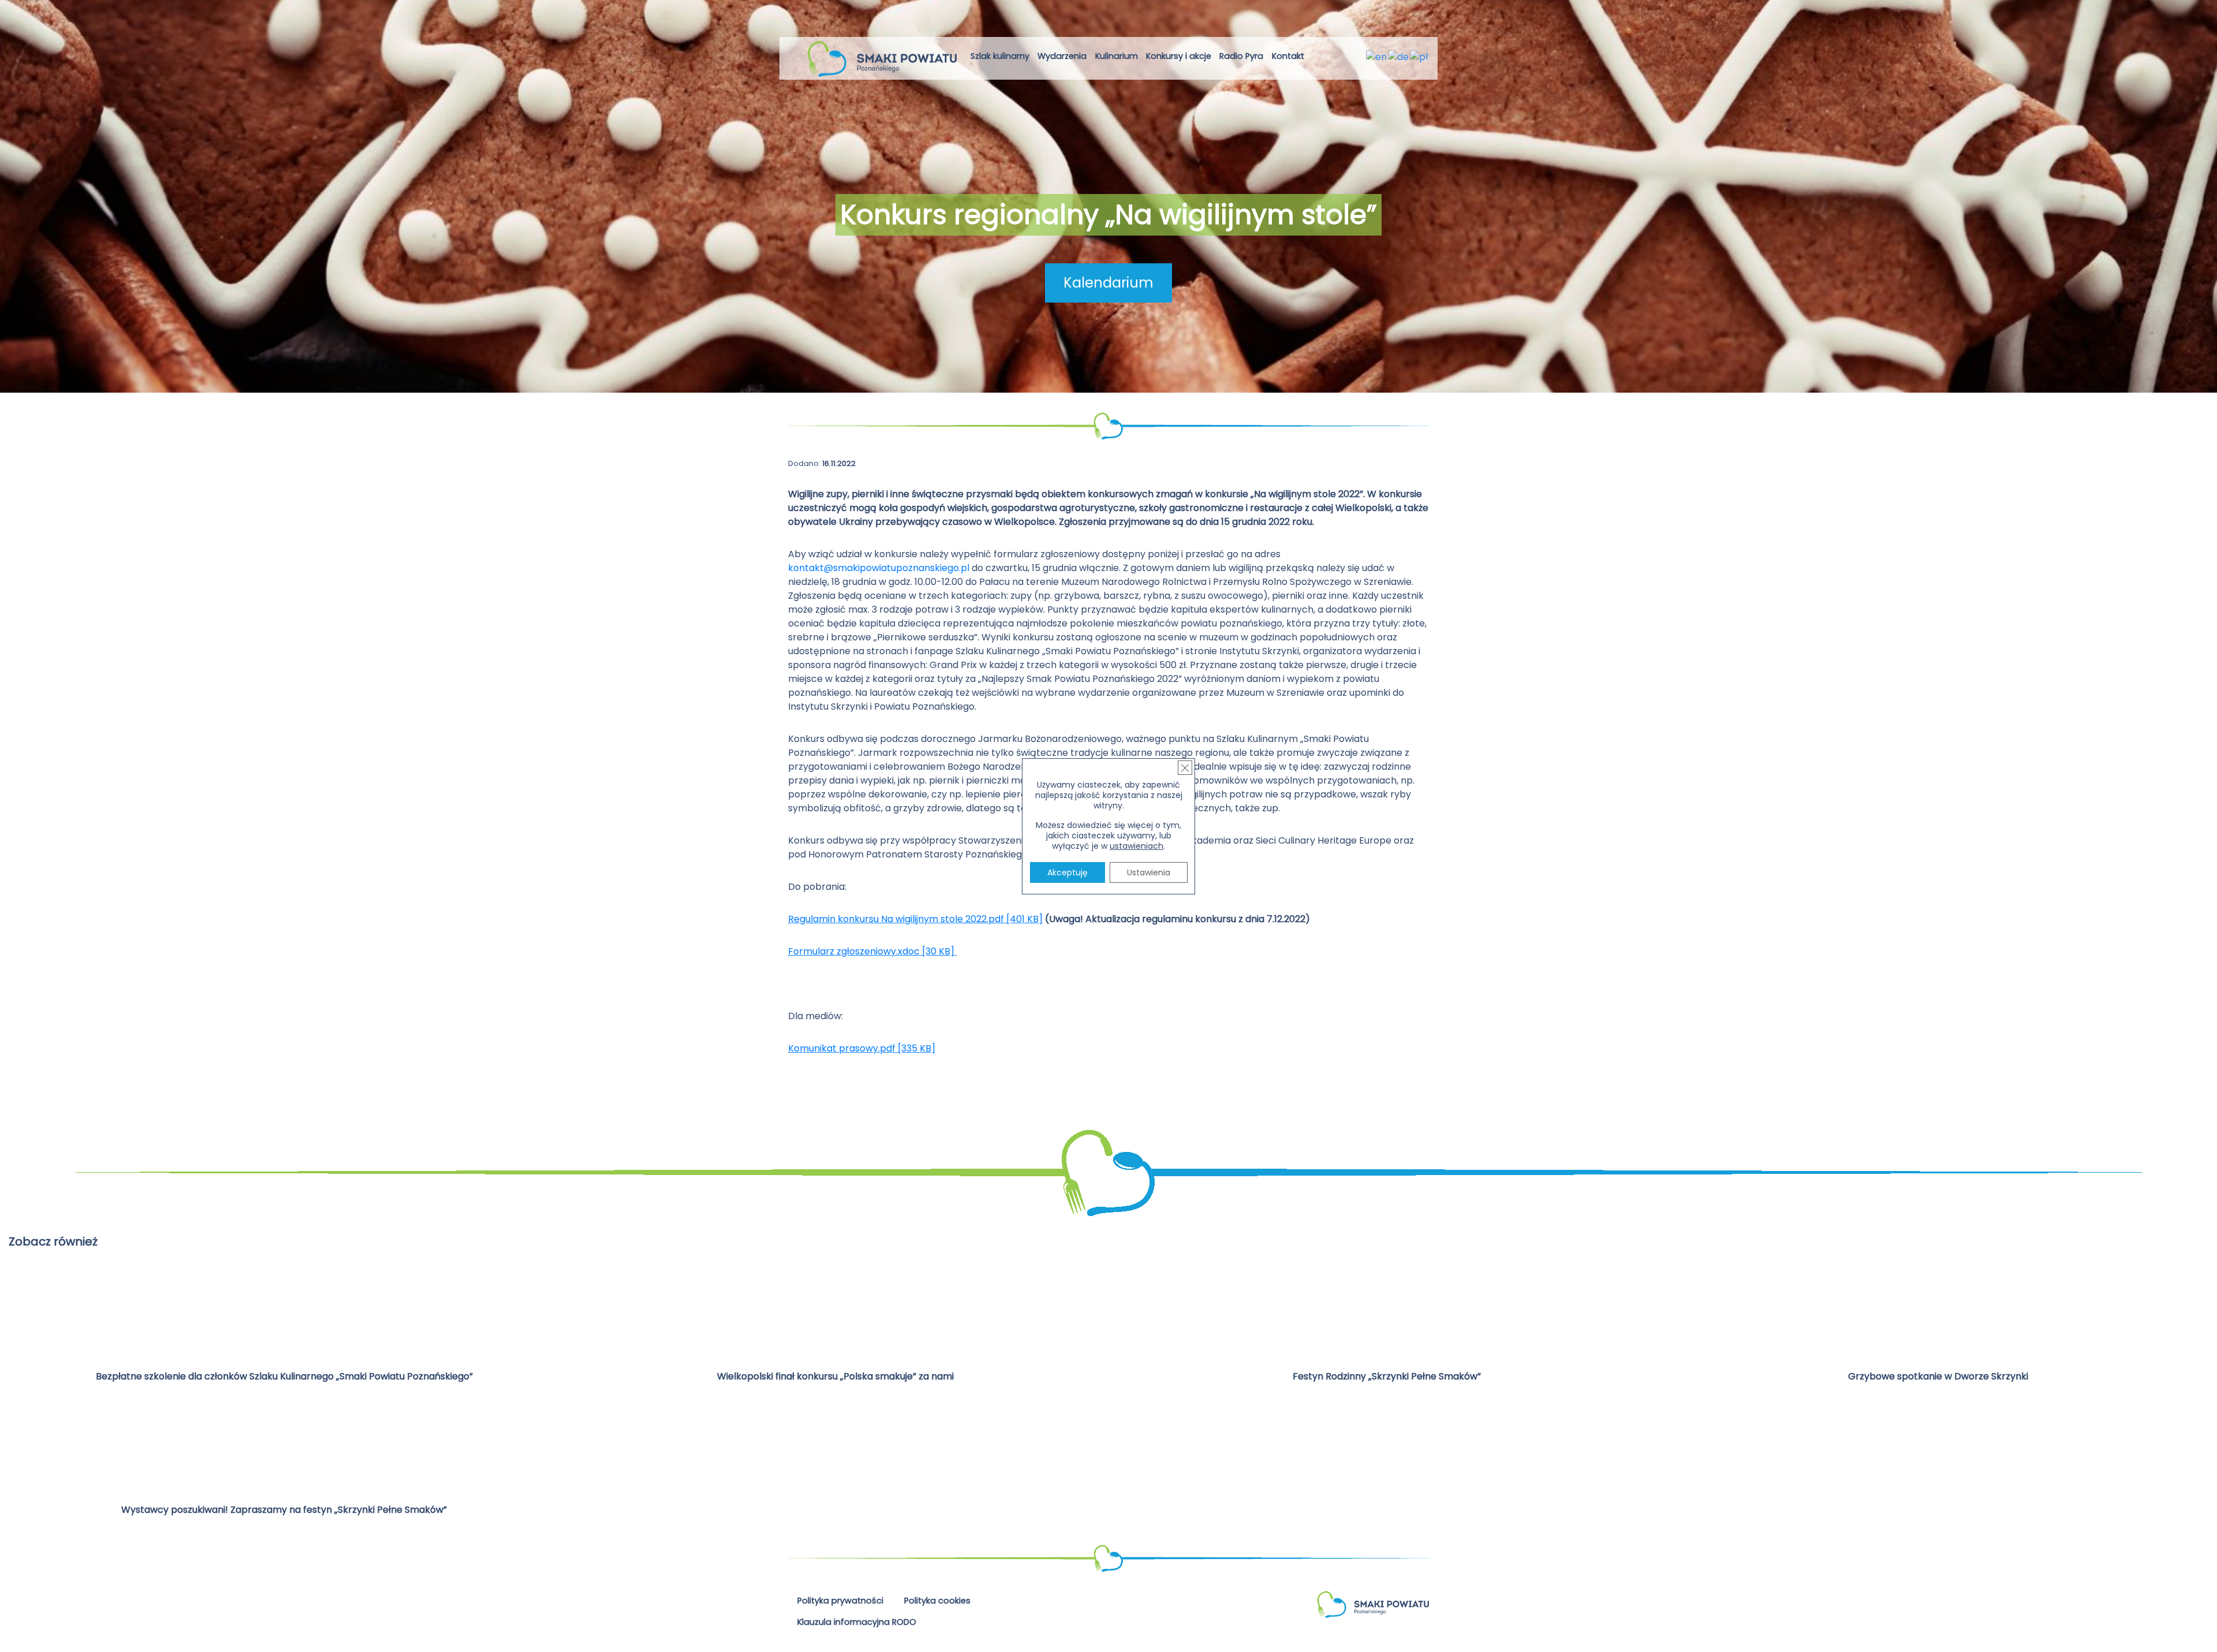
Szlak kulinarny (1000, 56)
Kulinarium (1117, 56)
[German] (1399, 56)
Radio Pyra (1241, 56)
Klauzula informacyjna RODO (857, 1622)
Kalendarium (1108, 283)
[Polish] (1419, 56)
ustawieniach (1137, 846)
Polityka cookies (937, 1601)
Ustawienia (1149, 872)
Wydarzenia (1062, 56)
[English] (1377, 56)
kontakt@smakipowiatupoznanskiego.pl (879, 568)
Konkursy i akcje (1179, 56)
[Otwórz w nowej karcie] (1318, 58)
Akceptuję (1068, 872)
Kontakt (1288, 56)
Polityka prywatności (840, 1601)
